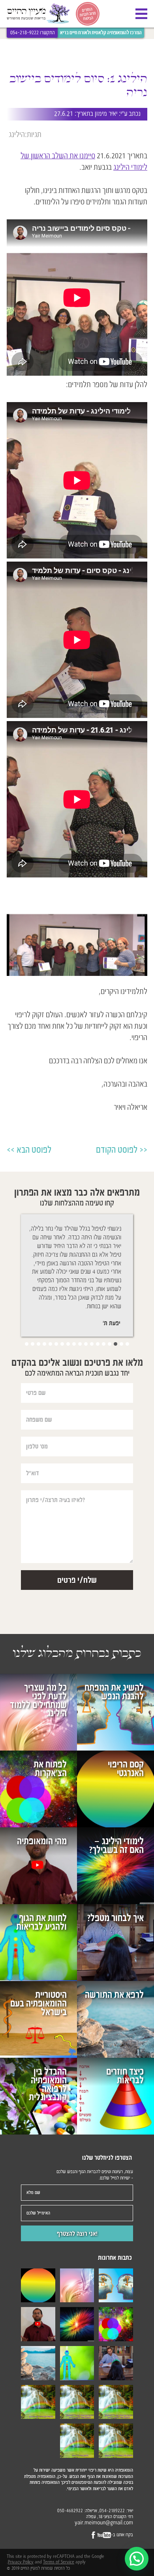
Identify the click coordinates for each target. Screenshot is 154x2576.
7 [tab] (92, 1344)
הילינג (17, 134)
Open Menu (141, 14)
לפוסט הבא (34, 1150)
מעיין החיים (38, 14)
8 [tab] (86, 1344)
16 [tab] (38, 1344)
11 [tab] (68, 1344)
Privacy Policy (21, 2562)
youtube (104, 2535)
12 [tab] (62, 1344)
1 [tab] (127, 1344)
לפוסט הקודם (117, 1150)
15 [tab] (44, 1344)
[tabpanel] (75, 1276)
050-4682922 (70, 2511)
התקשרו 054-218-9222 (33, 33)
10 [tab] (74, 1344)
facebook (94, 2535)
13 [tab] (56, 1344)
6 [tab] (98, 1344)
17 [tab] (33, 1344)
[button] (137, 2559)
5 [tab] (104, 1344)
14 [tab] (50, 1344)
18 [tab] (27, 1344)
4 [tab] (110, 1344)
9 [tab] (80, 1344)
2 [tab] (121, 1344)
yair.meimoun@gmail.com (104, 2523)
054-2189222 (112, 2511)
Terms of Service (59, 2562)
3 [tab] (115, 1344)
